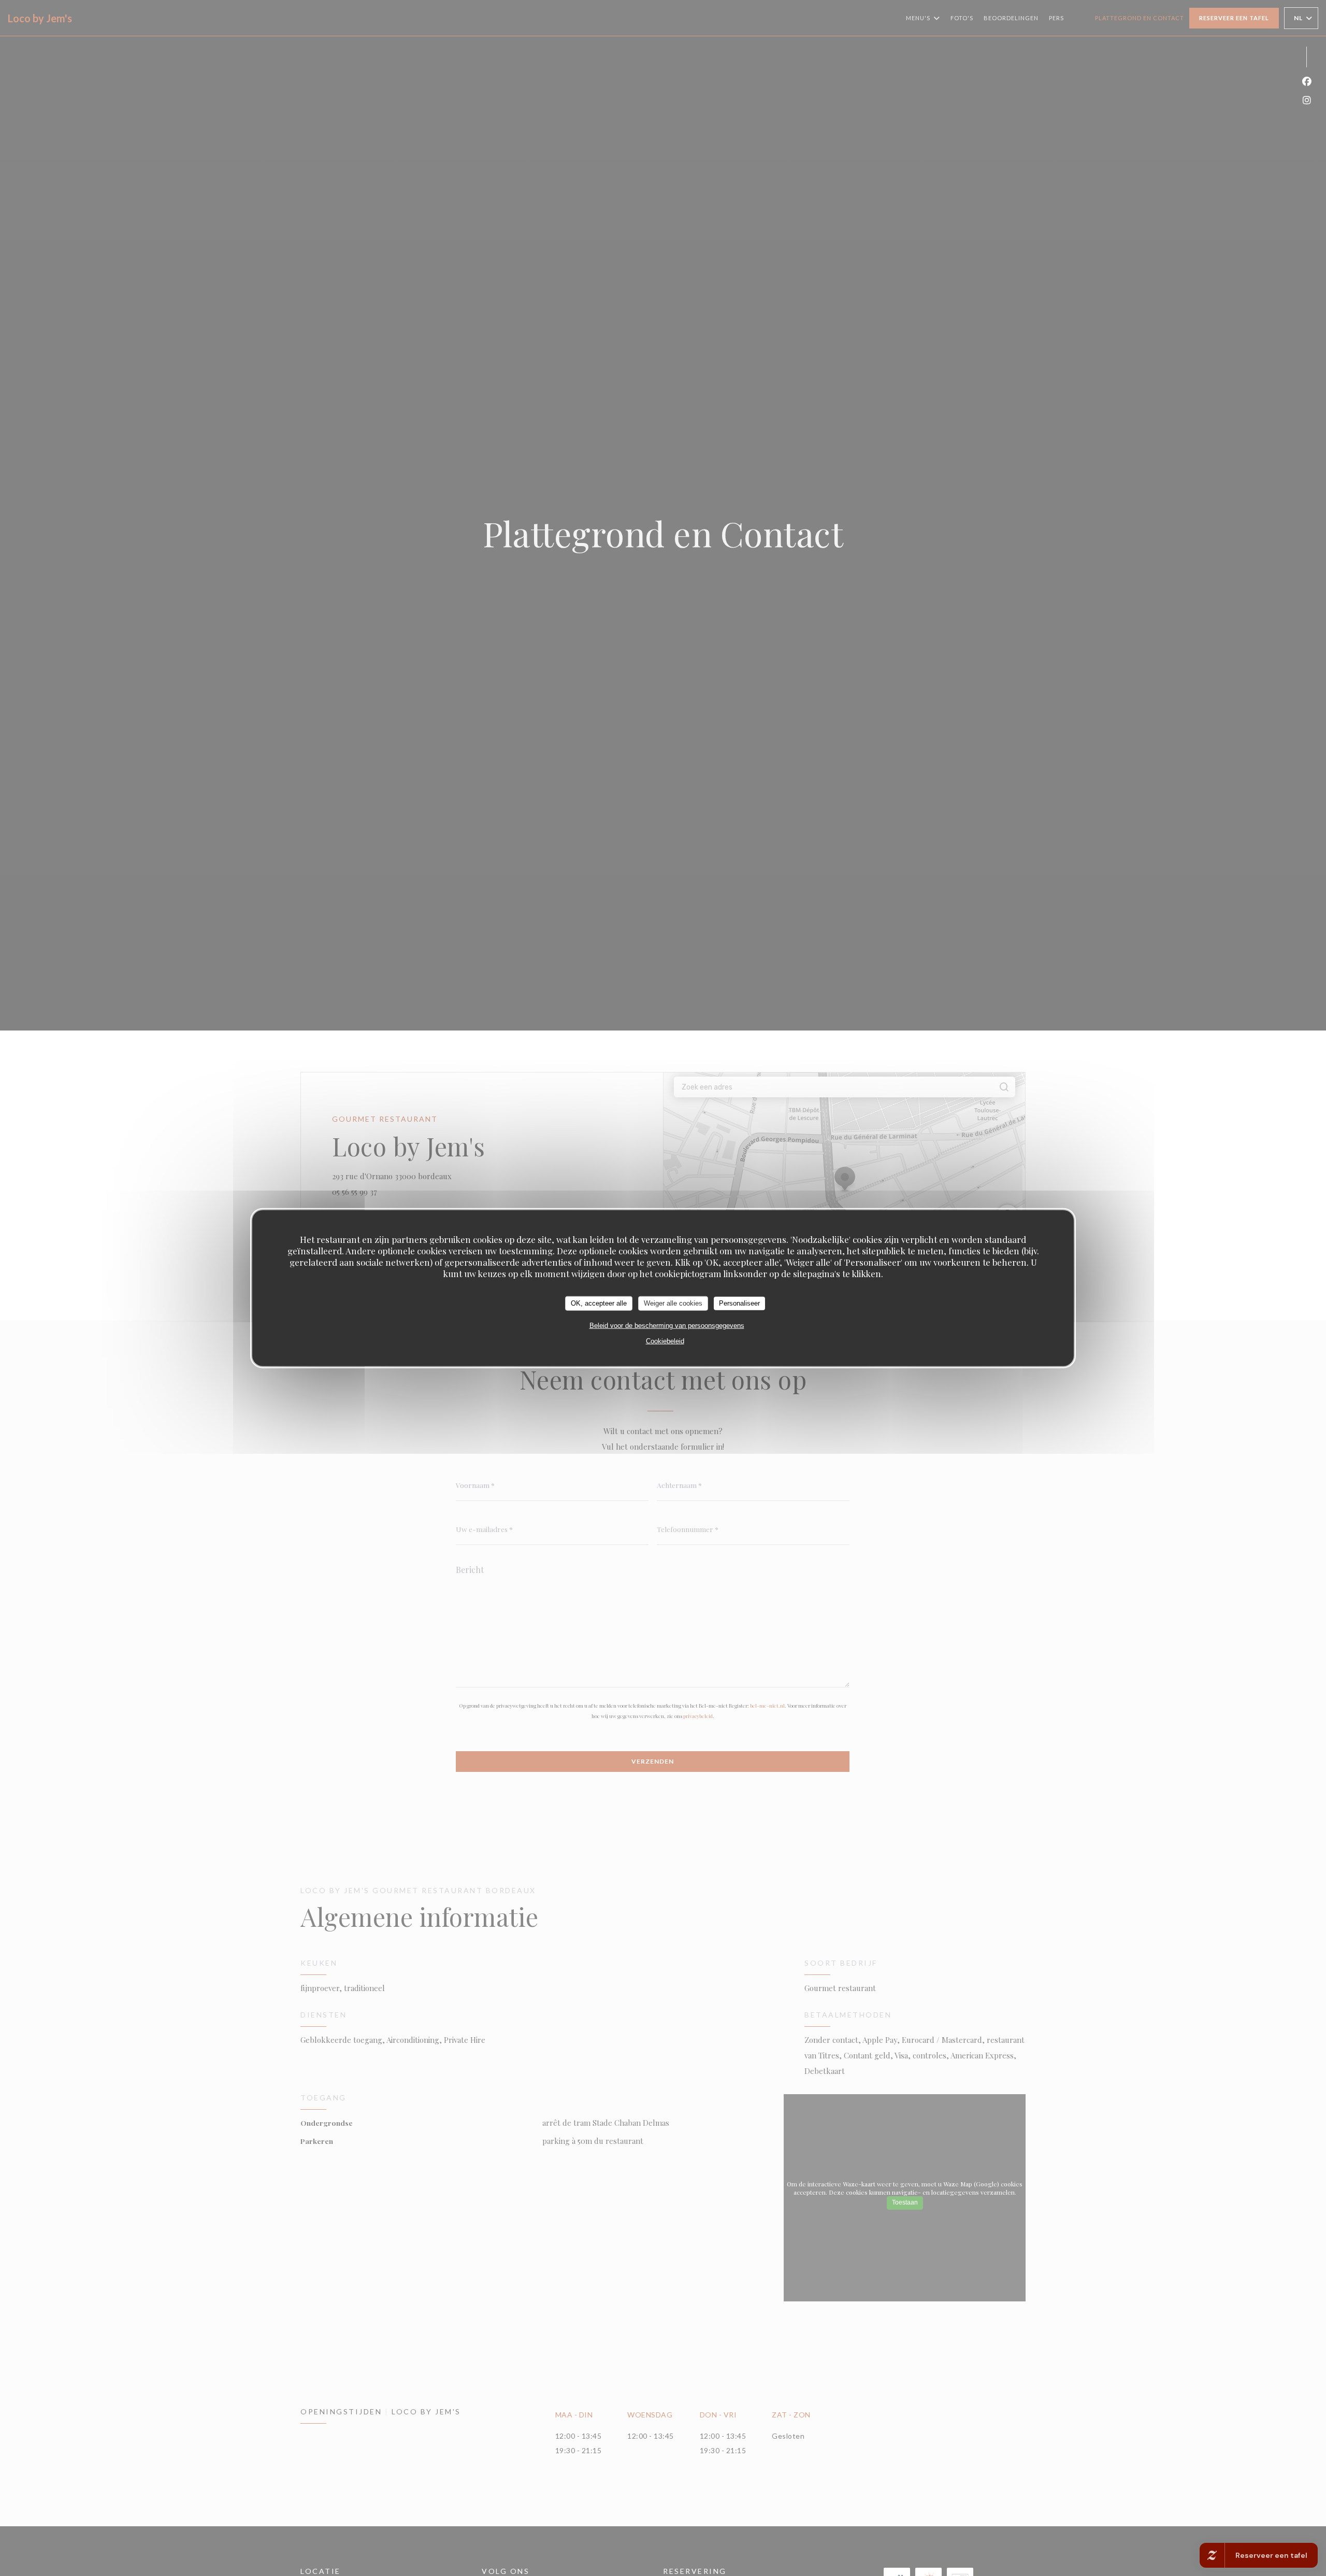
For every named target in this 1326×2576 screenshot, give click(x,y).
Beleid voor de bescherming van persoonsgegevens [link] (667, 1325)
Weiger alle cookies (673, 1303)
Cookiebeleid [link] (665, 1341)
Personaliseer (739, 1303)
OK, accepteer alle (599, 1303)
